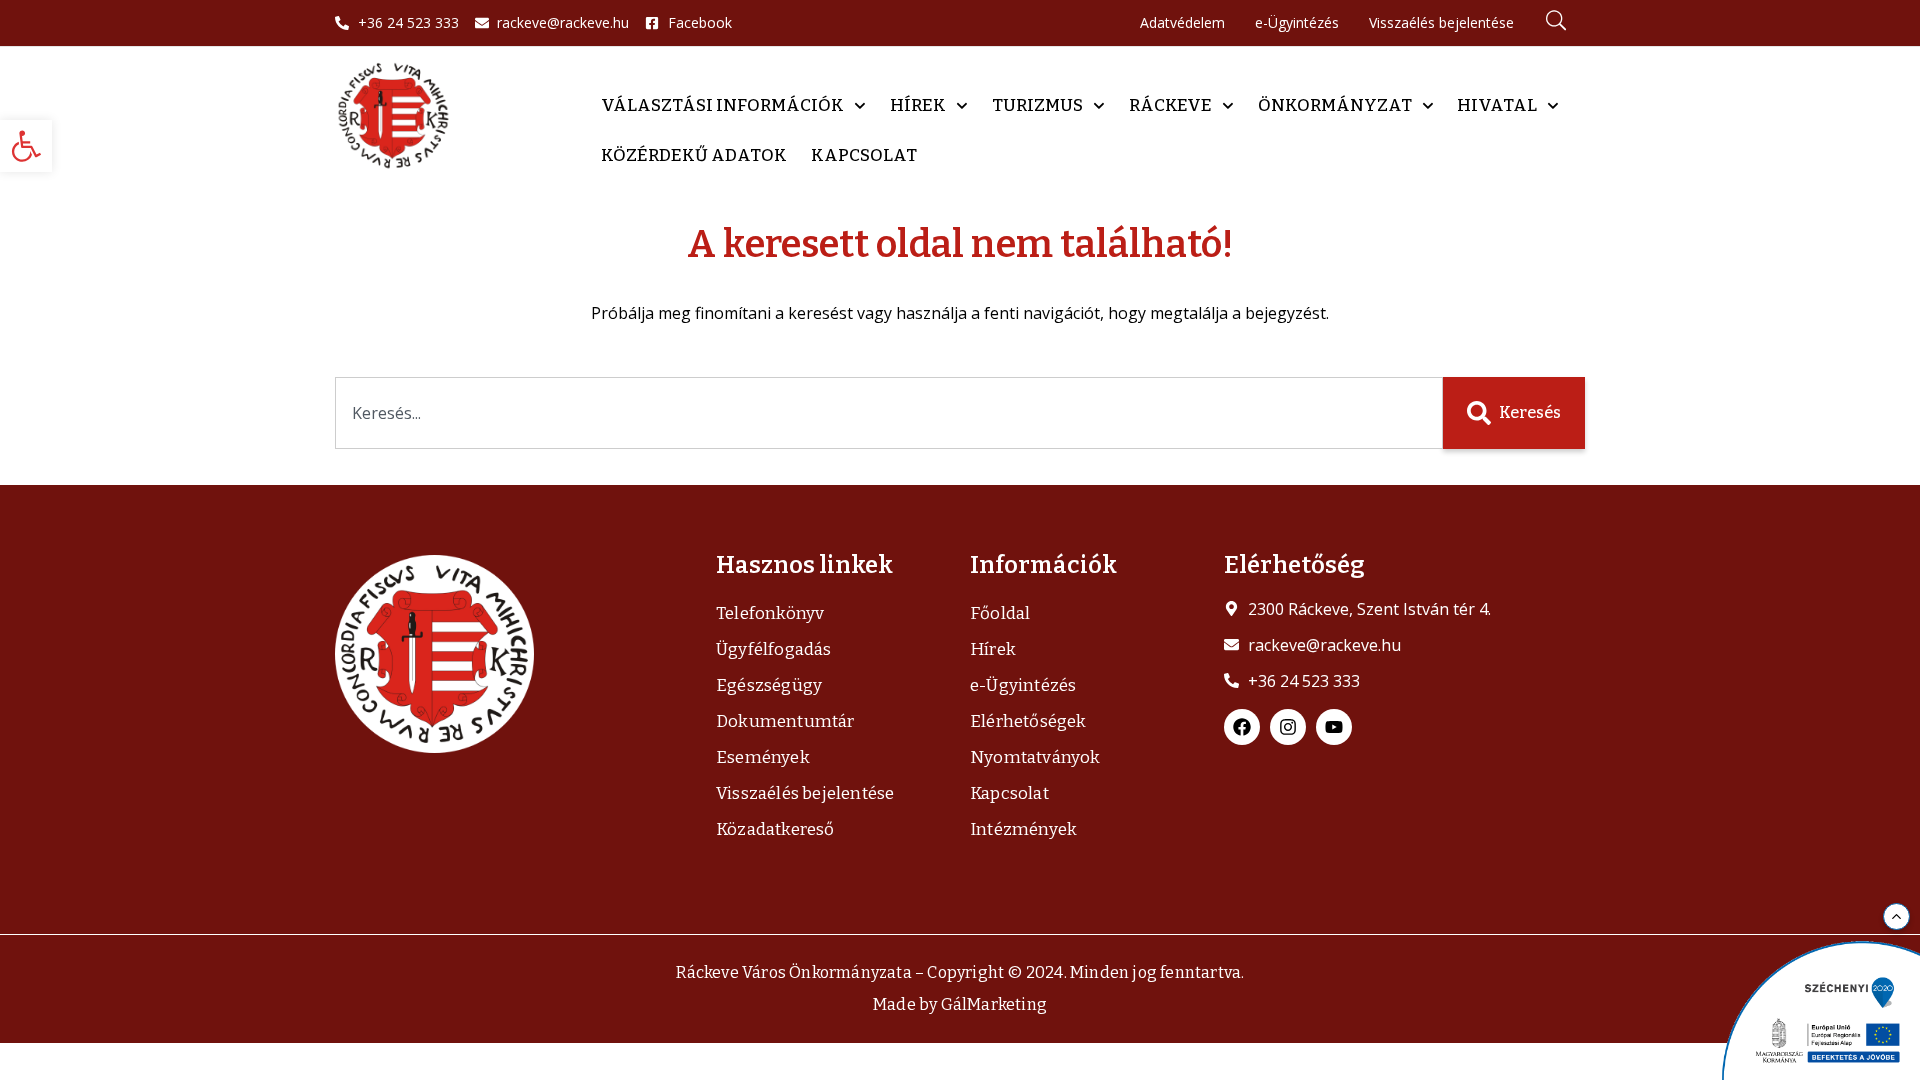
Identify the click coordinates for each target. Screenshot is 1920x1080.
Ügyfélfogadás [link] (774, 649)
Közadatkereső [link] (775, 829)
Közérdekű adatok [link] (694, 155)
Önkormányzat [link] (1335, 105)
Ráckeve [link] (1170, 105)
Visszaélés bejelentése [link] (805, 793)
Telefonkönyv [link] (770, 613)
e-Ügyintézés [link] (1023, 685)
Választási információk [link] (722, 105)
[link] (26, 146)
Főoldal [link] (1000, 613)
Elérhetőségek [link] (1028, 721)
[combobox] (889, 413)
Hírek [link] (918, 105)
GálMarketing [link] (994, 1004)
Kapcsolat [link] (864, 155)
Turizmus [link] (1037, 105)
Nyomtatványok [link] (1035, 757)
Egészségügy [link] (769, 685)
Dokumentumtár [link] (785, 721)
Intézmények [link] (1023, 829)
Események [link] (763, 757)
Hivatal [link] (1497, 105)
